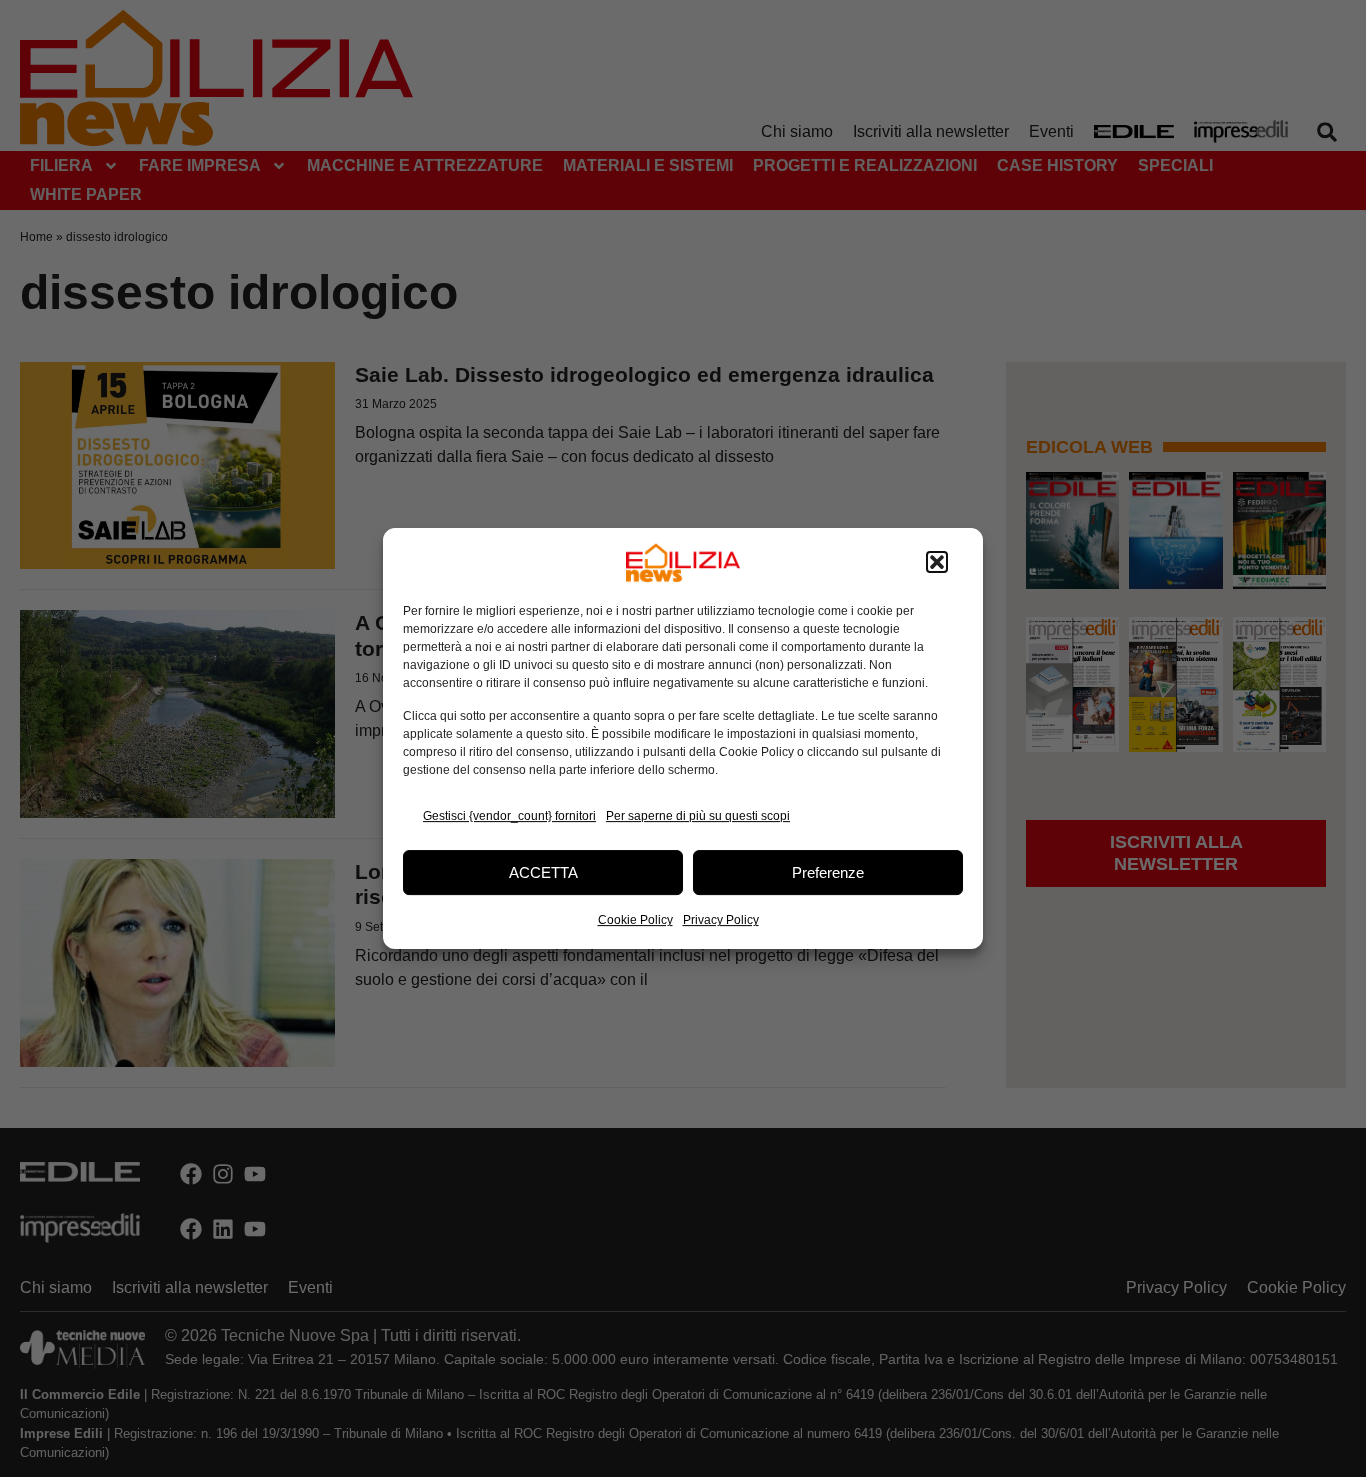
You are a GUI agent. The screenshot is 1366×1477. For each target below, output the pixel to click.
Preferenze (828, 872)
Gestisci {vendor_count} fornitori (509, 816)
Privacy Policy (721, 920)
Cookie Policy (635, 920)
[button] (937, 563)
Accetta (543, 872)
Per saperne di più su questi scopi (698, 816)
